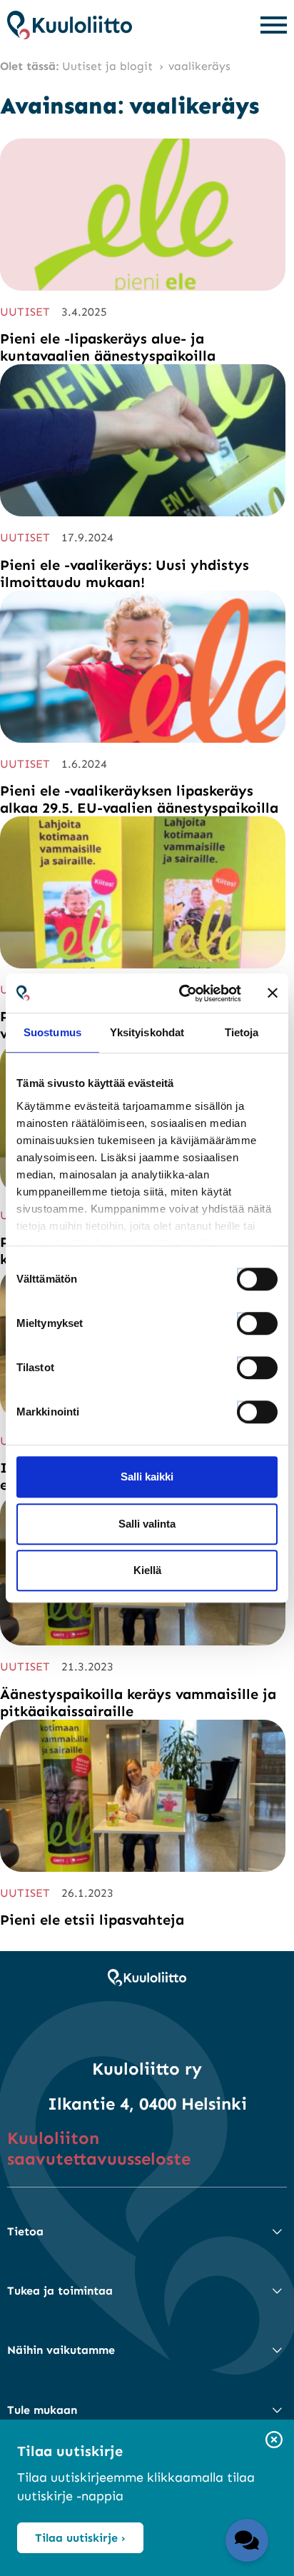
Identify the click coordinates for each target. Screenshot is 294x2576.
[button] (247, 2540)
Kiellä (147, 1570)
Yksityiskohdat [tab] (147, 1032)
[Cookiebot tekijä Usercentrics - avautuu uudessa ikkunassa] (182, 993)
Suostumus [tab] (52, 1032)
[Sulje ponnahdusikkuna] (274, 2441)
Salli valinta (147, 1524)
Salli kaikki (147, 1477)
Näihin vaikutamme (61, 2350)
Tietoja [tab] (242, 1032)
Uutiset (25, 312)
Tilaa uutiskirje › (80, 2538)
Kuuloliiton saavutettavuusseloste (99, 2148)
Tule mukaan (42, 2410)
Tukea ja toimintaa (60, 2291)
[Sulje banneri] (273, 993)
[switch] (244, 1319)
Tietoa (25, 2231)
